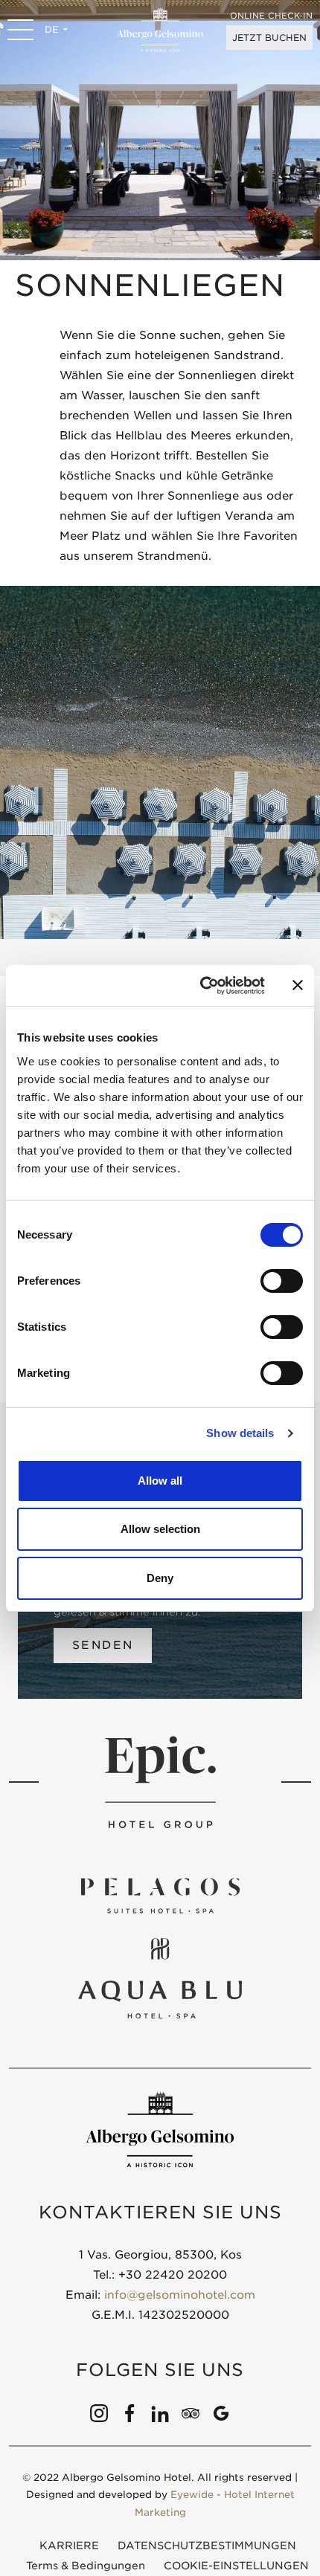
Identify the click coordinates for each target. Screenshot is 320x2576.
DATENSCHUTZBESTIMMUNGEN (207, 2546)
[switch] (282, 1281)
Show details (240, 1433)
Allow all (160, 1481)
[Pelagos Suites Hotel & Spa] (160, 1895)
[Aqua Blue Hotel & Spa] (160, 1979)
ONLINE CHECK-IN (271, 16)
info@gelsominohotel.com (180, 2295)
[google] (221, 2412)
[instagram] (99, 2412)
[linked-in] (160, 2412)
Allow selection (160, 1529)
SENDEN (103, 1645)
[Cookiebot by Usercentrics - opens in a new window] (201, 986)
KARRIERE (69, 2546)
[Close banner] (298, 985)
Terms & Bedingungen (86, 2566)
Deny (160, 1578)
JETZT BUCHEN (269, 38)
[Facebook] (129, 2412)
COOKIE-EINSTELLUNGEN (236, 2566)
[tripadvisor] (191, 2412)
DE (53, 29)
